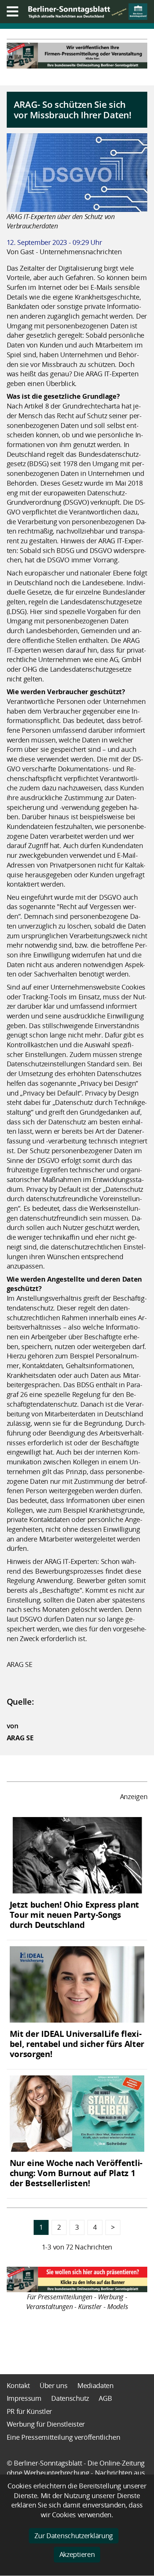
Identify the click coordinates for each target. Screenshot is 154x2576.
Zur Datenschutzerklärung (74, 2536)
